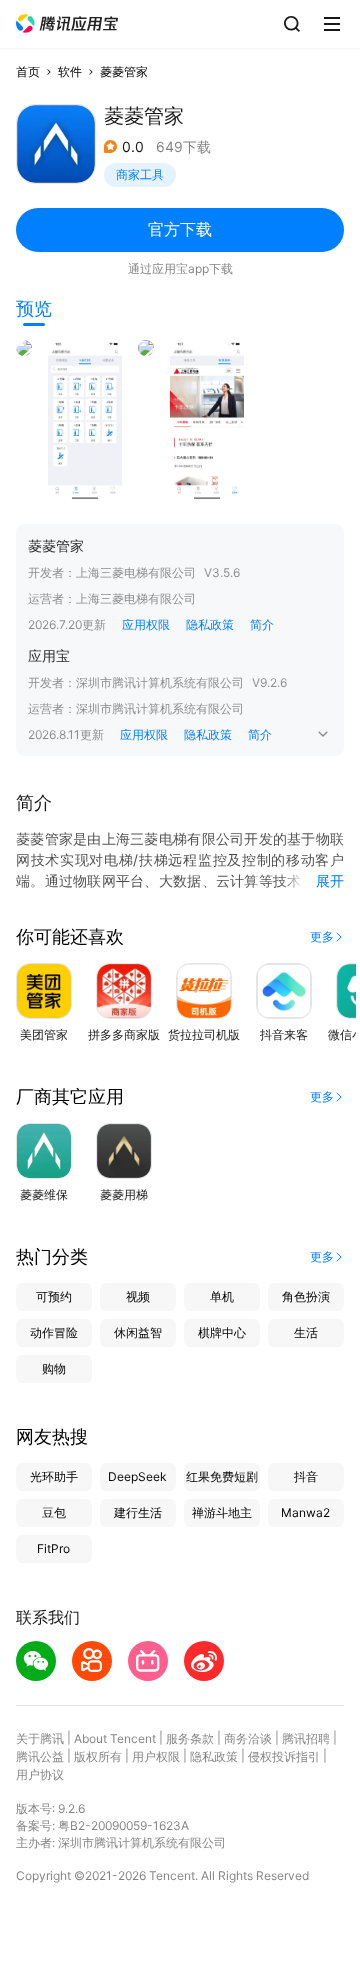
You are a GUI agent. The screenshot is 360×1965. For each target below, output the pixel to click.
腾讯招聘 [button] (306, 1738)
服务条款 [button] (190, 1738)
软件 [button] (70, 71)
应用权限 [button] (146, 624)
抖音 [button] (306, 1476)
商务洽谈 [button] (248, 1738)
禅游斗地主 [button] (222, 1512)
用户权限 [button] (156, 1756)
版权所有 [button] (98, 1756)
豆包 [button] (54, 1512)
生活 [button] (306, 1332)
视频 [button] (138, 1296)
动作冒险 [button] (54, 1332)
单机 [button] (222, 1296)
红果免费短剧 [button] (222, 1476)
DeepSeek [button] (137, 1476)
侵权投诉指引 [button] (284, 1756)
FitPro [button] (53, 1548)
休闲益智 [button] (138, 1332)
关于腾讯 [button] (40, 1738)
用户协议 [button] (40, 1774)
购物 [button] (54, 1368)
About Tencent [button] (115, 1738)
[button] (67, 23)
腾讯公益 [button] (40, 1756)
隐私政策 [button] (210, 624)
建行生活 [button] (138, 1512)
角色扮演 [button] (306, 1296)
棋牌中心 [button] (222, 1332)
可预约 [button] (54, 1296)
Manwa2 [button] (305, 1512)
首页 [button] (28, 71)
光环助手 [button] (54, 1476)
